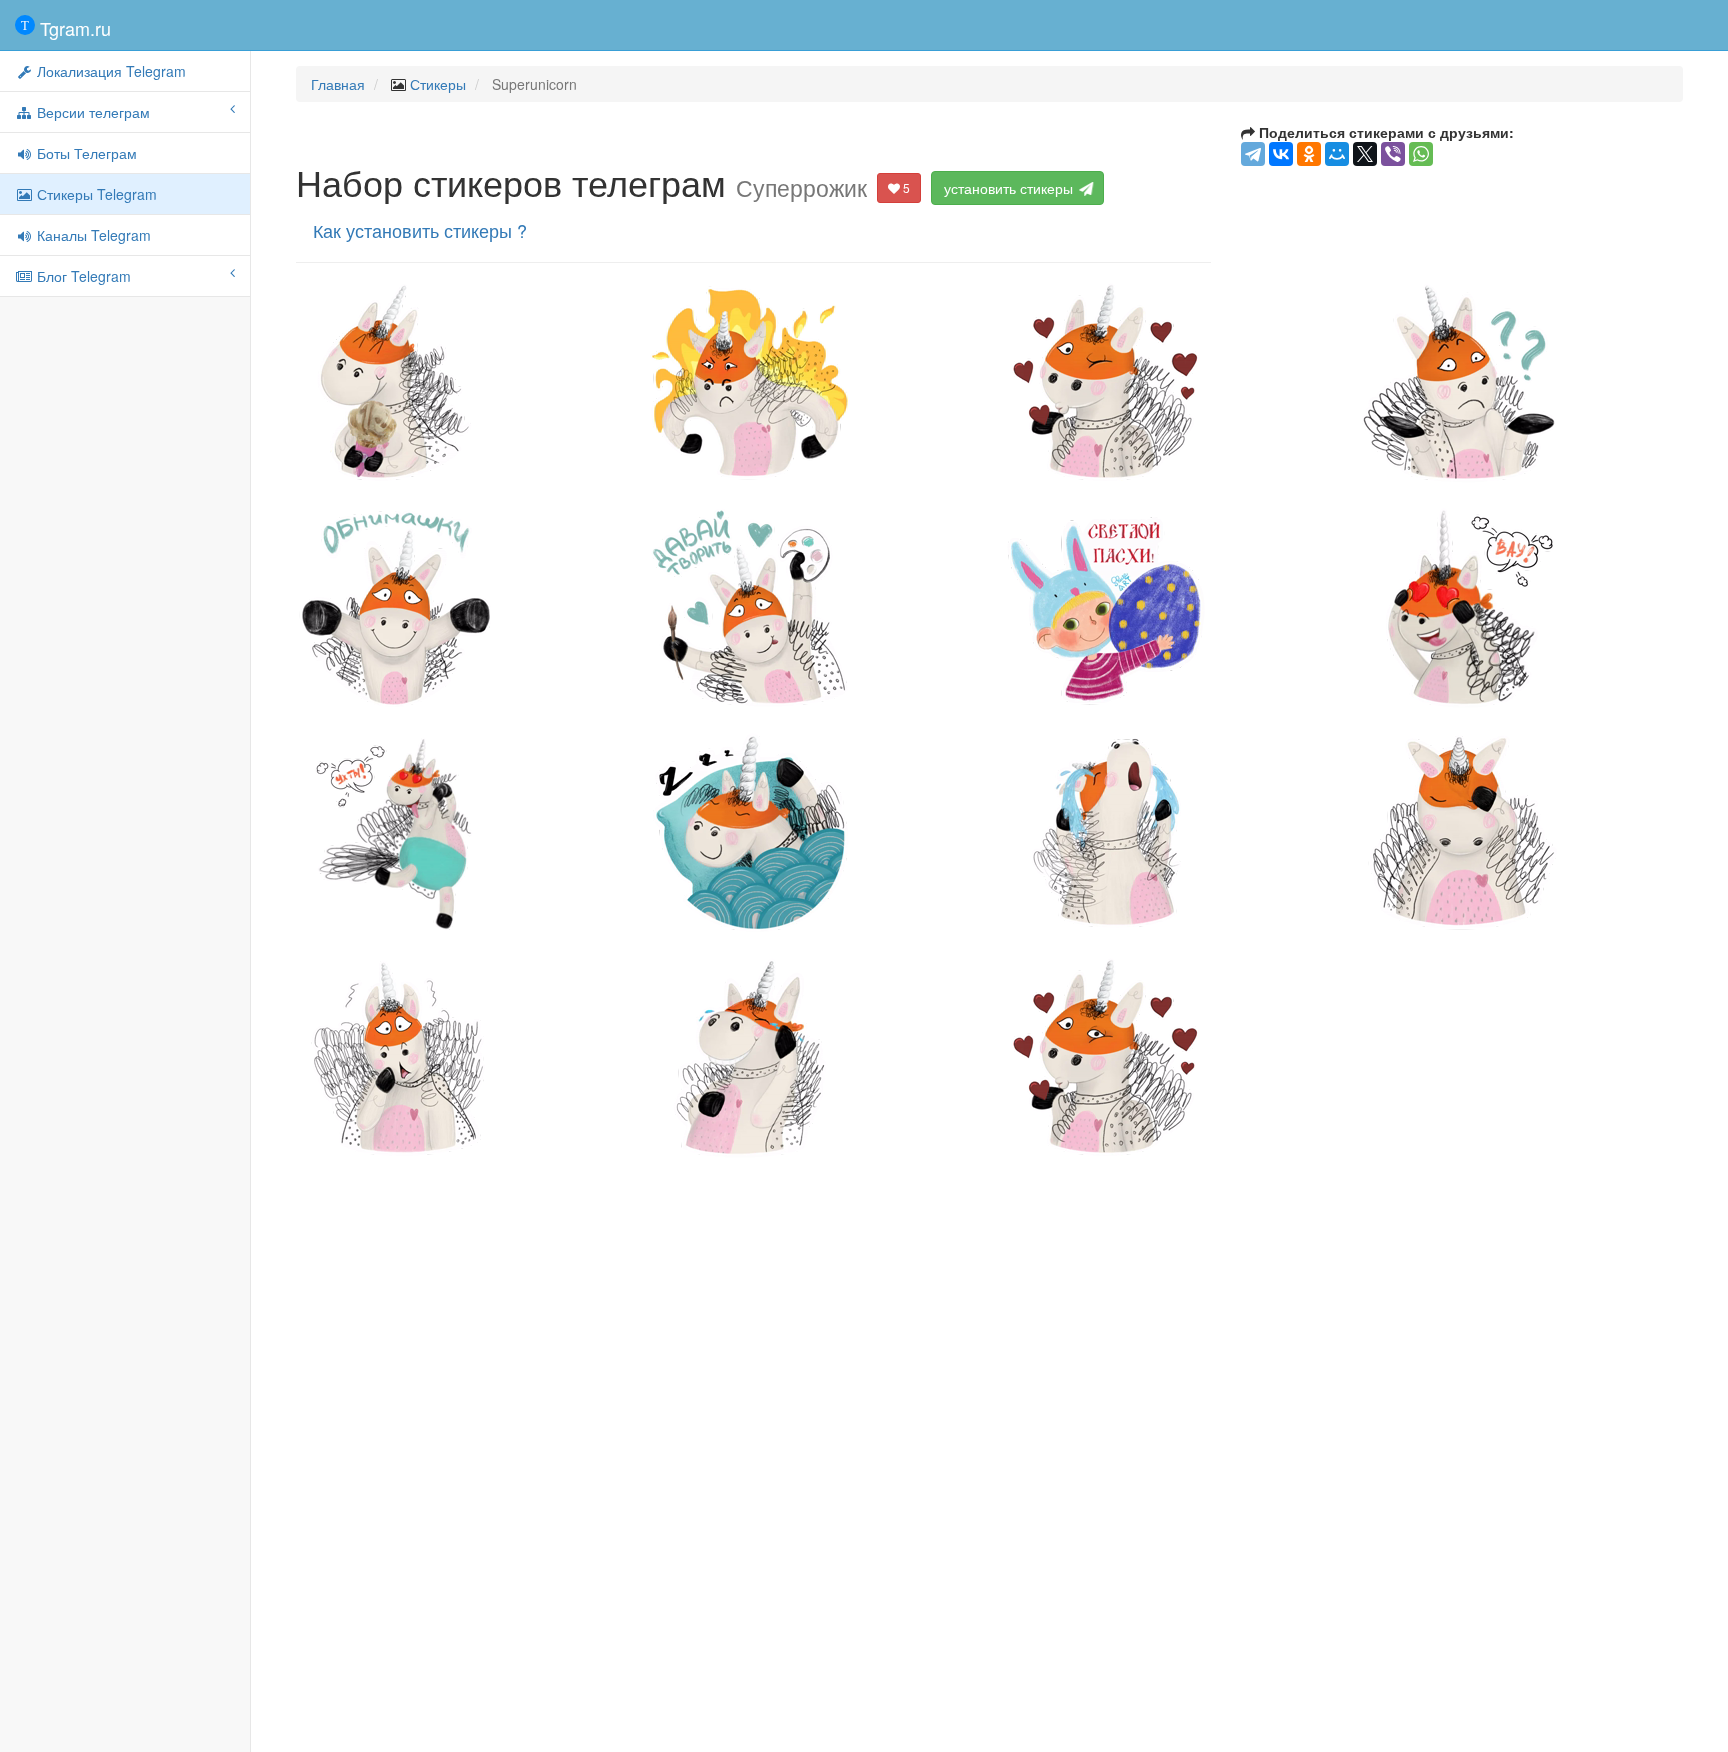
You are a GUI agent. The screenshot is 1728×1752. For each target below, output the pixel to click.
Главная (338, 84)
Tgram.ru (73, 28)
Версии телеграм (91, 112)
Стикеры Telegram (95, 194)
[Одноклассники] (1309, 154)
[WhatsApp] (1421, 154)
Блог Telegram (82, 276)
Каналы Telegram (92, 235)
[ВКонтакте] (1281, 154)
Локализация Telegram (109, 71)
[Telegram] (1253, 154)
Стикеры (438, 84)
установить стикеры (1010, 188)
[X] (1365, 154)
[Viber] (1393, 154)
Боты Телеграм (85, 153)
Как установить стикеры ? (420, 230)
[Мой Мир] (1337, 154)
